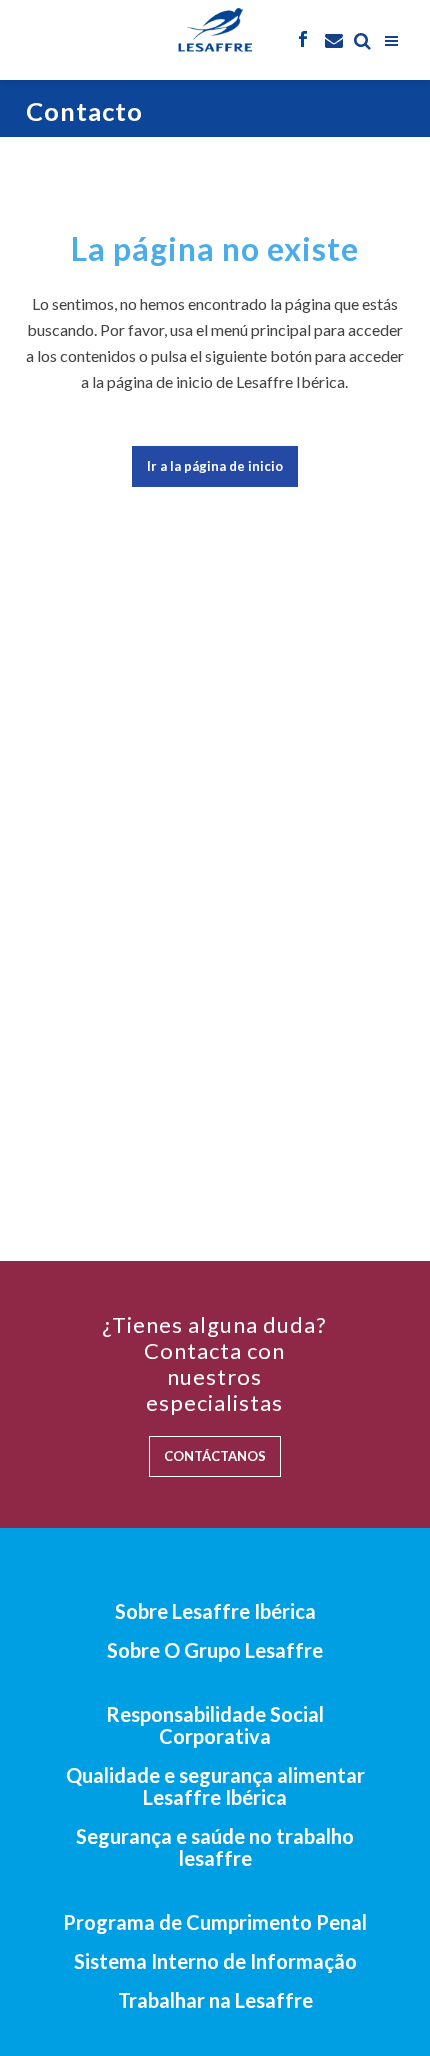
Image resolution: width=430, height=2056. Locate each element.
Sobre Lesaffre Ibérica (215, 1611)
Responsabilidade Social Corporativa (215, 1725)
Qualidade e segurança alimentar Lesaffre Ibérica (215, 1786)
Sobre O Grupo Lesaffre (215, 1650)
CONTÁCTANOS (215, 1456)
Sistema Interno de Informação (215, 1961)
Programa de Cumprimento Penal (215, 1922)
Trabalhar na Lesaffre (215, 2000)
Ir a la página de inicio (215, 466)
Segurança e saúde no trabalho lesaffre (215, 1847)
